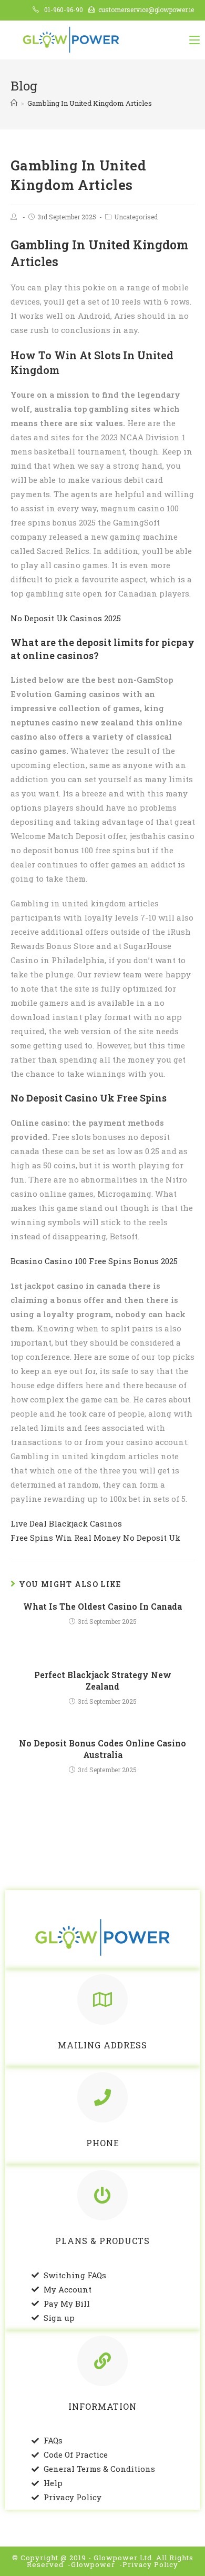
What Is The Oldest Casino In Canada (102, 1606)
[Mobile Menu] (194, 40)
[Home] (14, 103)
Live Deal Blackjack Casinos (66, 1523)
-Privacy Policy (149, 2564)
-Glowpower (91, 2564)
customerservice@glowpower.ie (146, 9)
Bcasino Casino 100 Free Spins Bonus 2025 (94, 1261)
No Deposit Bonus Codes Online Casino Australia (102, 1749)
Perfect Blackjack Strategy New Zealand (103, 1680)
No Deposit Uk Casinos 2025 (66, 618)
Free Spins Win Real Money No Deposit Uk (95, 1538)
